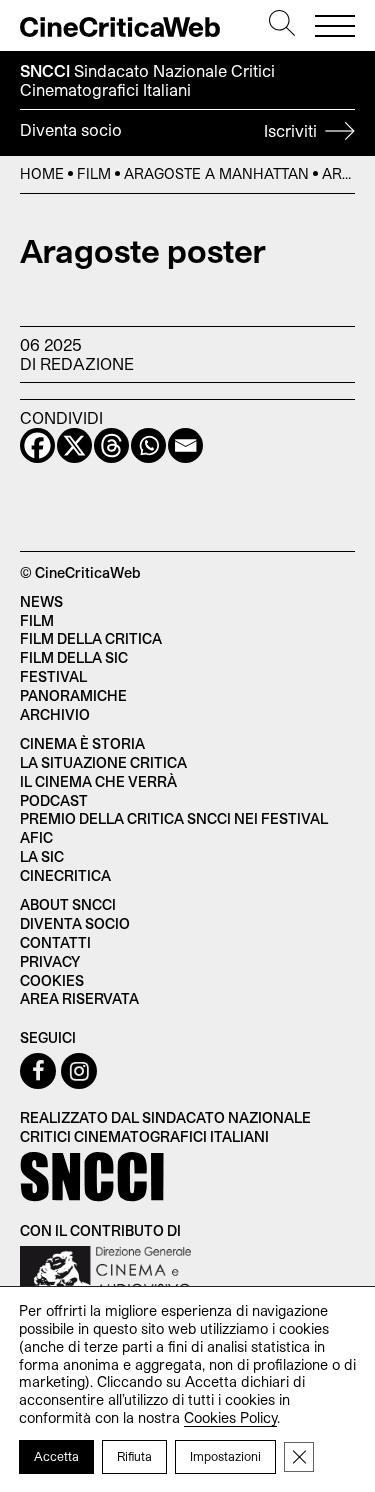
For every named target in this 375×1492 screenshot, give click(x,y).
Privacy (50, 961)
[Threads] (111, 445)
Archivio (55, 714)
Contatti (55, 942)
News (41, 601)
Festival (53, 676)
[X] (74, 445)
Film (94, 173)
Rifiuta (134, 1456)
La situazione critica (103, 762)
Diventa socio (170, 130)
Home (42, 173)
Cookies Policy (230, 1417)
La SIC (42, 856)
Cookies (52, 980)
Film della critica (91, 638)
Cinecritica (65, 875)
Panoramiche (73, 695)
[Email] (185, 445)
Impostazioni (225, 1456)
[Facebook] (37, 445)
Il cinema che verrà (98, 781)
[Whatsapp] (148, 445)
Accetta (56, 1456)
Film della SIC (74, 657)
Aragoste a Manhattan (216, 173)
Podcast (54, 800)
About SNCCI (68, 904)
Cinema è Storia (82, 743)
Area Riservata (79, 998)
